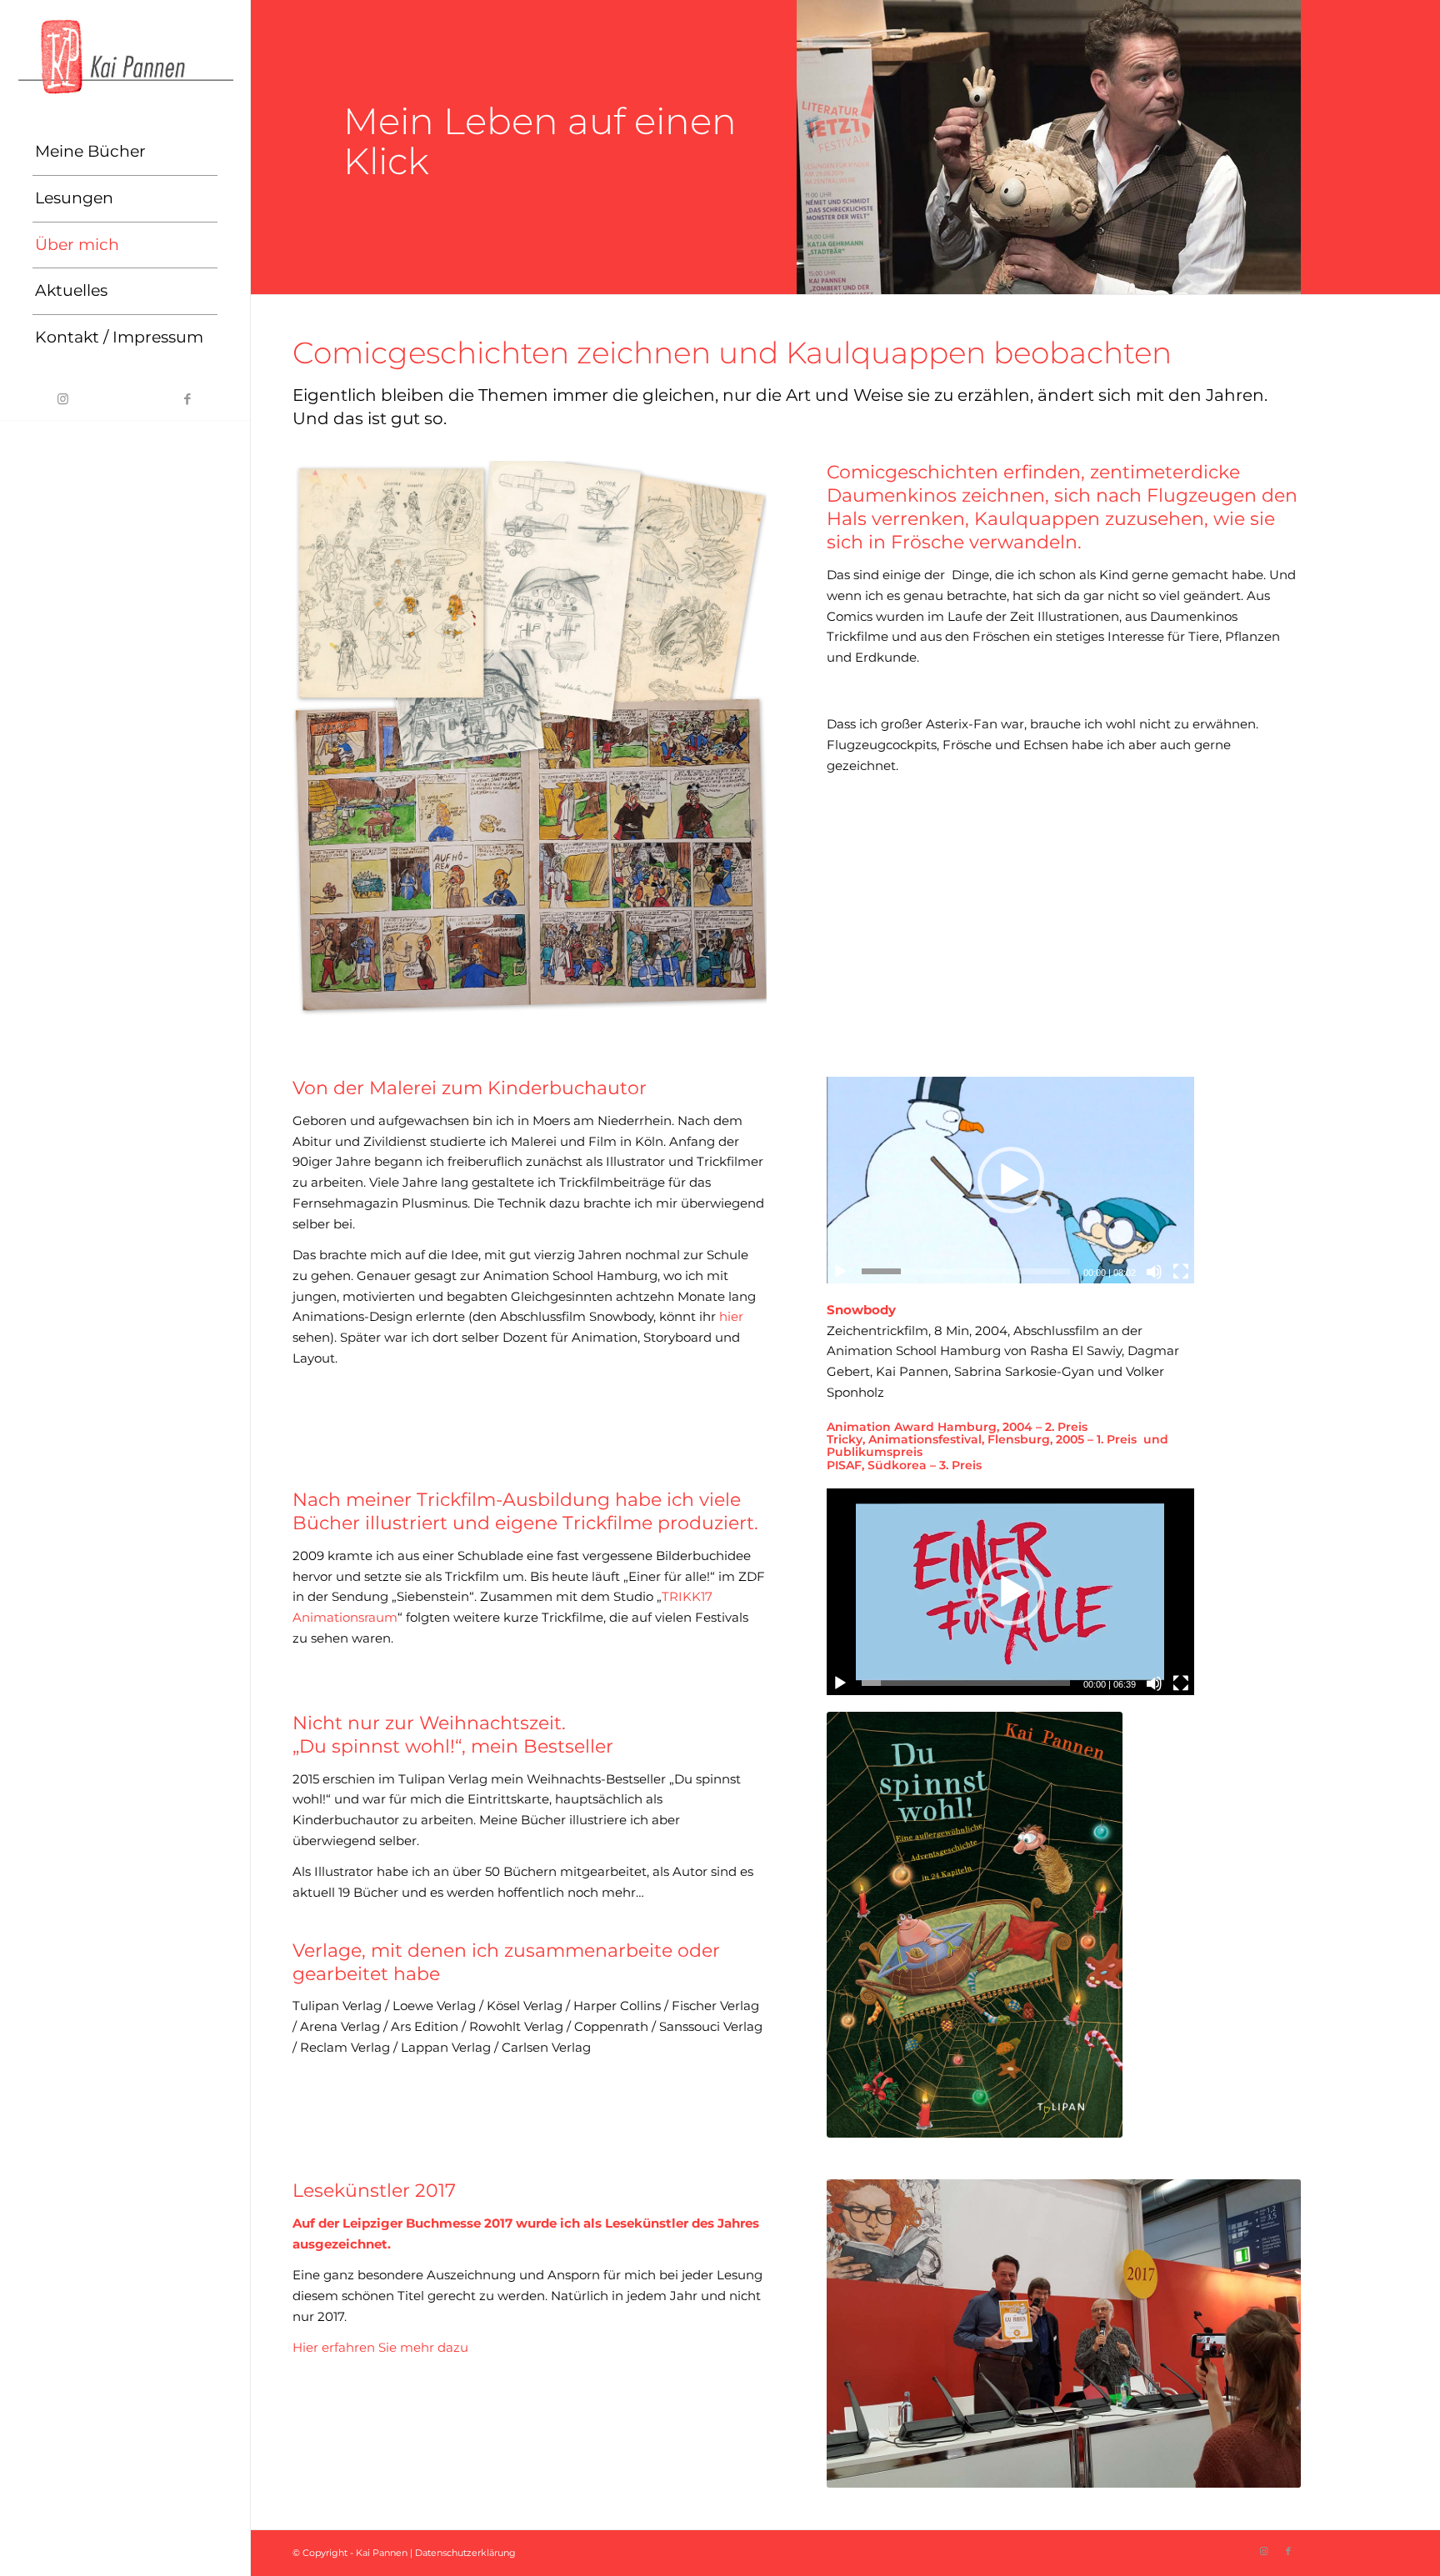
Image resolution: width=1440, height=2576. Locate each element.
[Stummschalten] (1154, 1272)
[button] (1011, 1180)
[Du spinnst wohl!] (975, 1925)
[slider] (965, 1271)
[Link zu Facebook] (187, 399)
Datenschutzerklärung (465, 2553)
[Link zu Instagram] (62, 399)
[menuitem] (125, 153)
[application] (1010, 1180)
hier (731, 1316)
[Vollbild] (1181, 1272)
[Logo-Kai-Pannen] (125, 56)
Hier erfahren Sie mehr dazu (380, 2347)
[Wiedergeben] (840, 1272)
